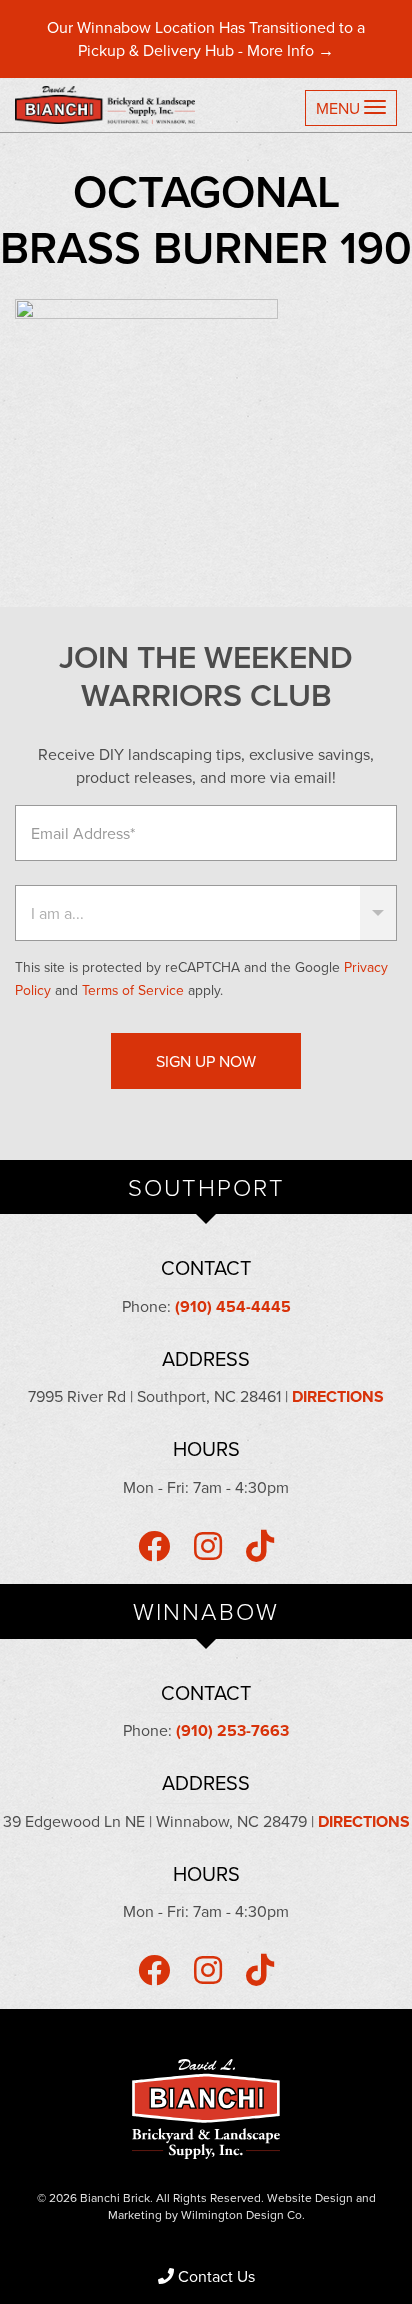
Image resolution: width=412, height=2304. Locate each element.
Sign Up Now (206, 1061)
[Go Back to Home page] (112, 105)
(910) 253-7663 (232, 1730)
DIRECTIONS (338, 1396)
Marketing (135, 2214)
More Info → (290, 50)
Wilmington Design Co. (243, 2214)
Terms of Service (133, 990)
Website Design (310, 2197)
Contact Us (216, 2276)
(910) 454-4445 (233, 1306)
